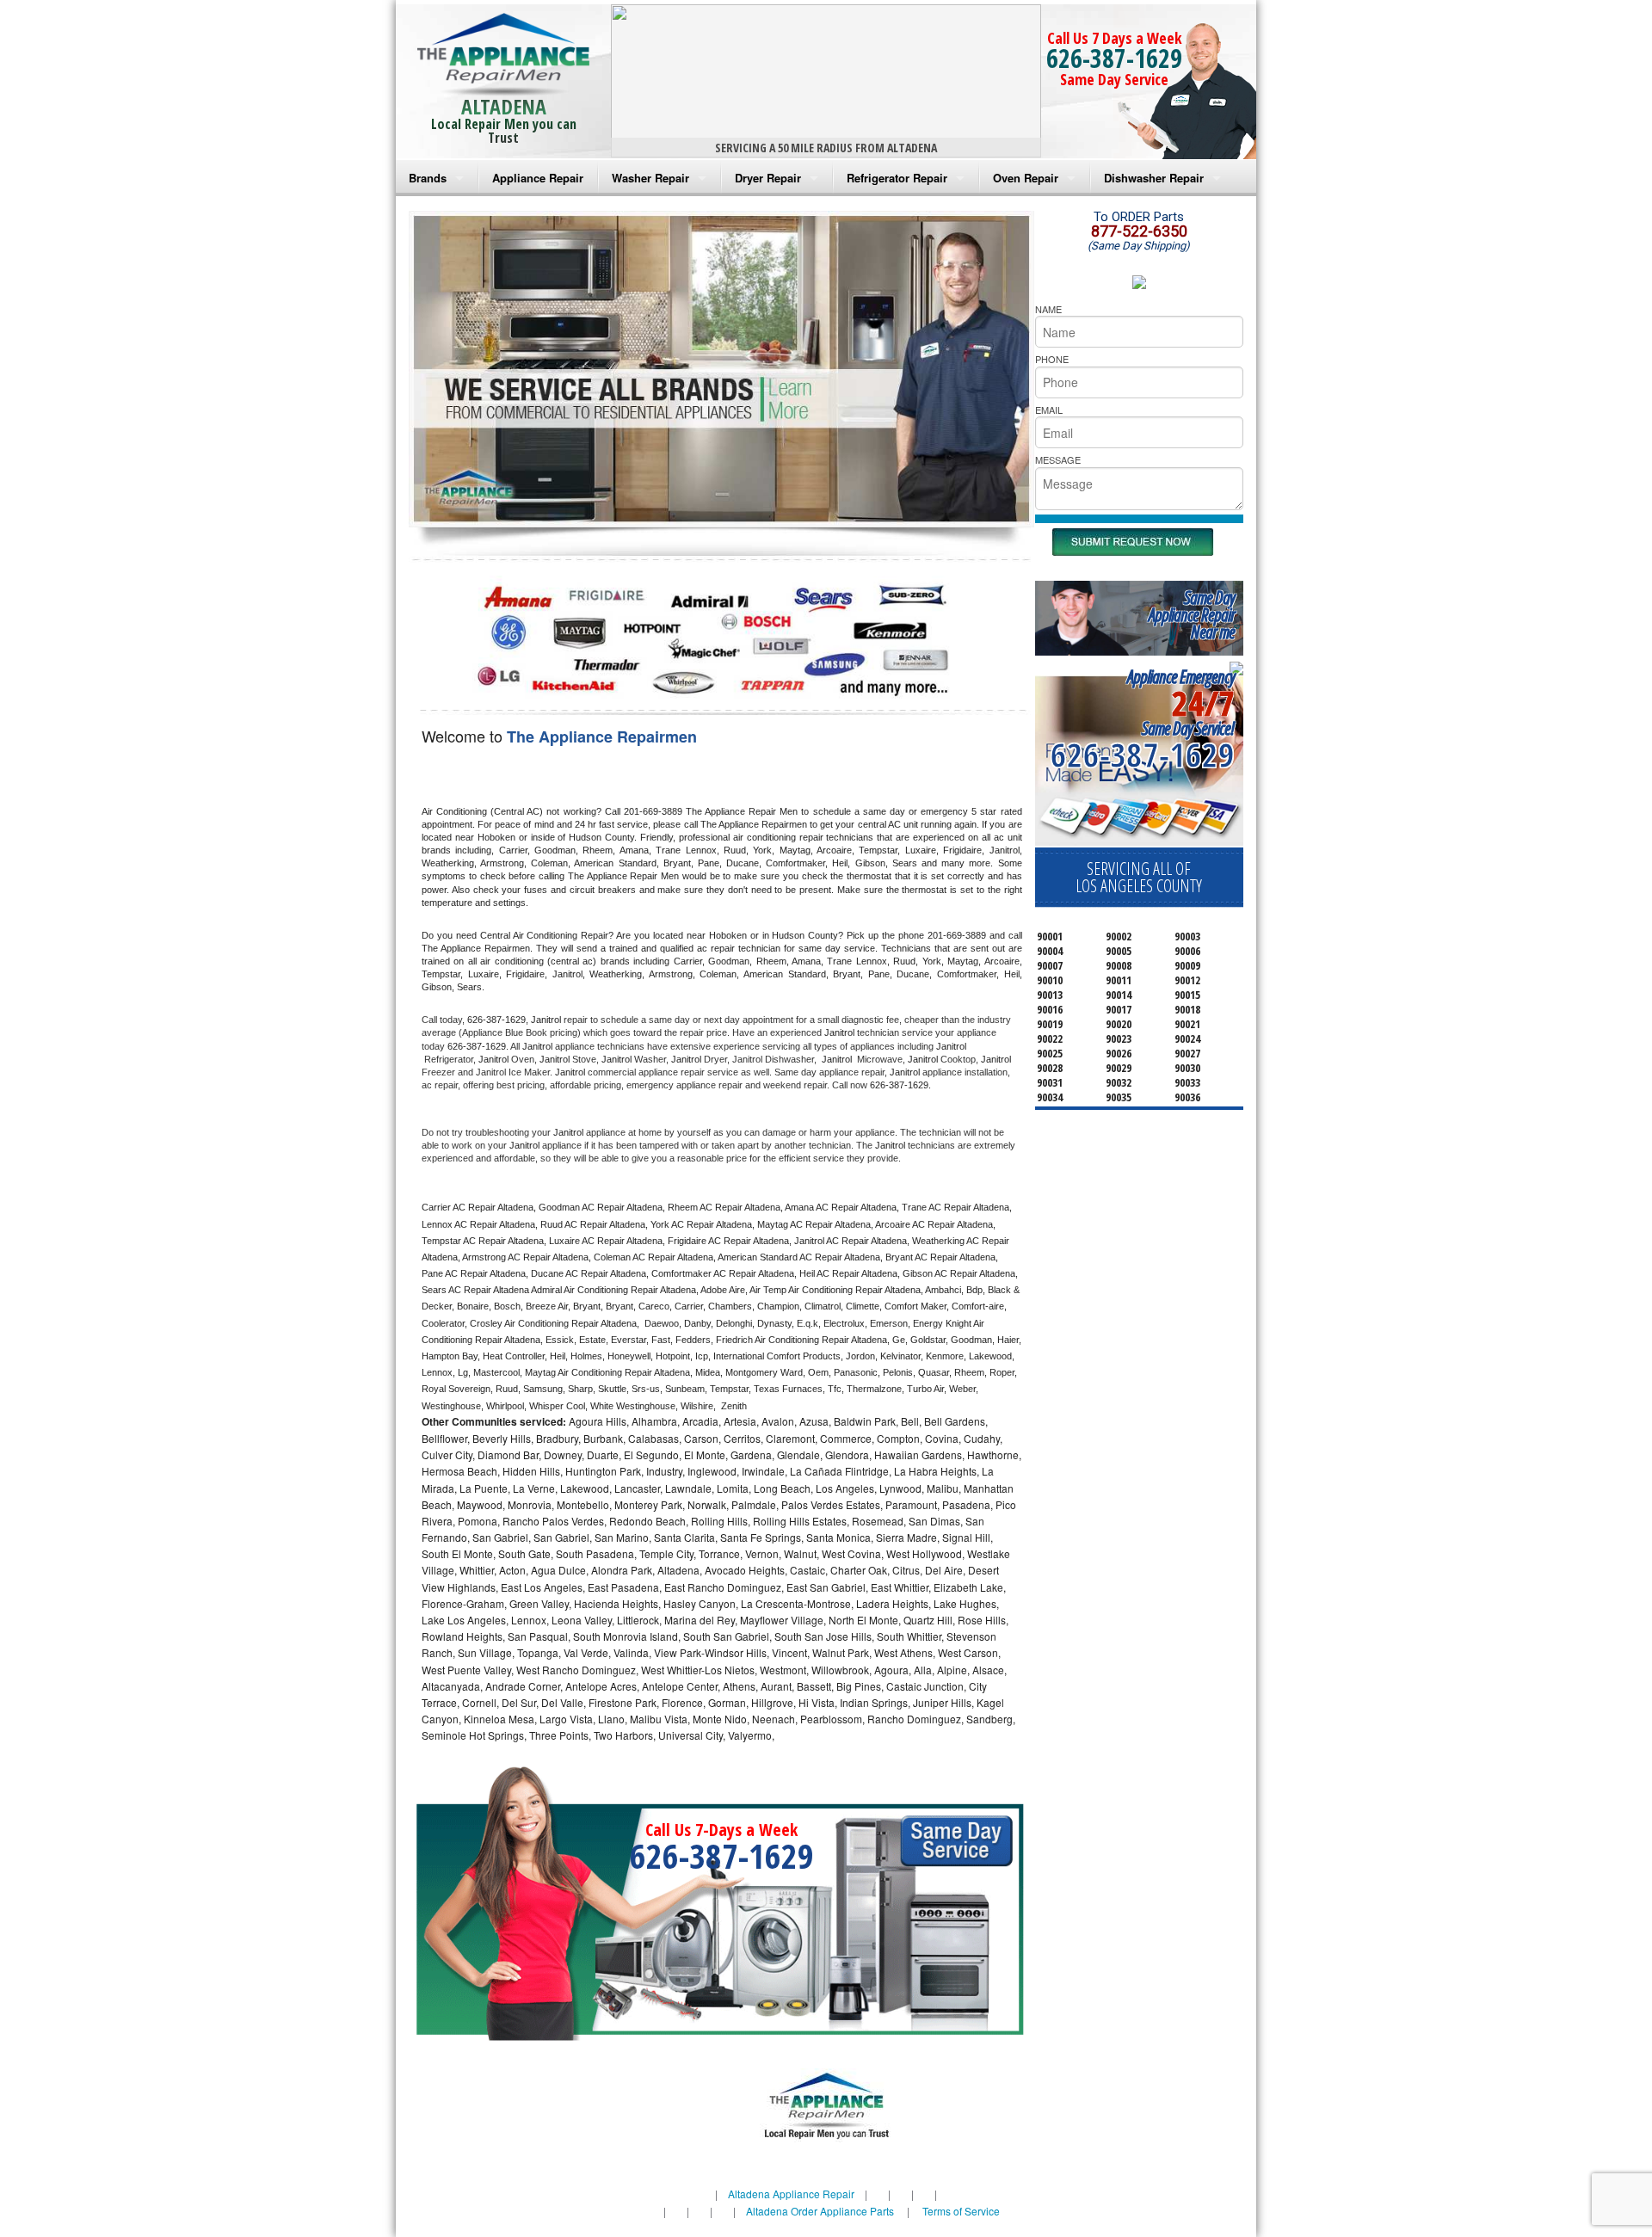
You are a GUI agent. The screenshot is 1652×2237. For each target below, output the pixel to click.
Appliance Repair (538, 178)
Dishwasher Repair (1154, 178)
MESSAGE (1058, 459)
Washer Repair (650, 178)
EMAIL (1049, 410)
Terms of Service (961, 2211)
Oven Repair (1026, 178)
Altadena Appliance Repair (791, 2194)
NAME (1048, 309)
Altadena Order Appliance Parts (820, 2211)
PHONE (1052, 359)
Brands (428, 178)
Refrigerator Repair (897, 178)
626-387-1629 (1114, 58)
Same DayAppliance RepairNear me (1192, 615)
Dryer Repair (768, 178)
